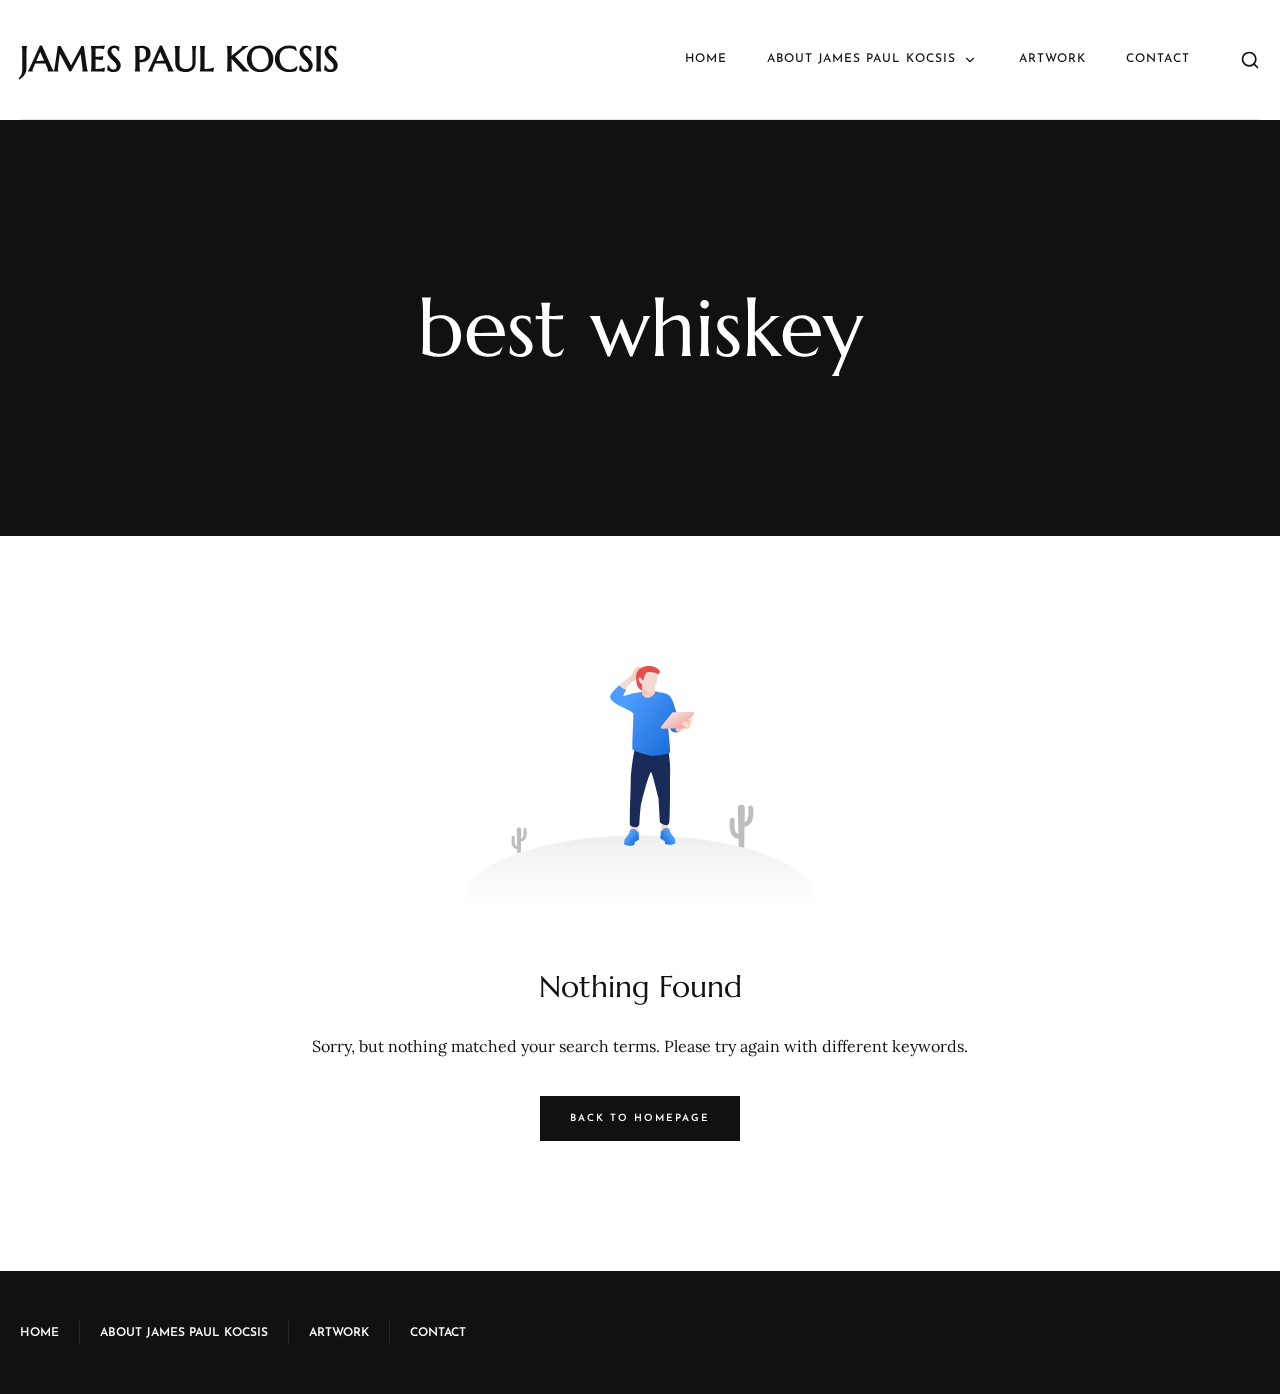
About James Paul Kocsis (861, 59)
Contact (1158, 59)
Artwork (1052, 59)
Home (706, 59)
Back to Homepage (640, 1118)
